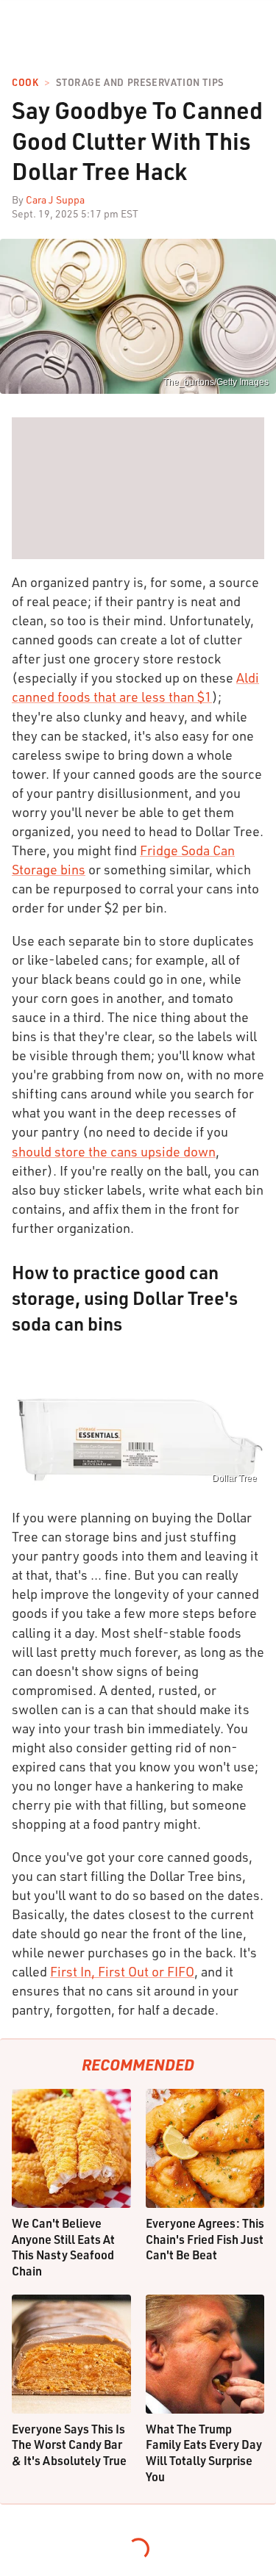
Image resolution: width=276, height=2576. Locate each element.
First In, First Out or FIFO (122, 1971)
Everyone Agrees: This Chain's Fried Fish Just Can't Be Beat (205, 2239)
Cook (25, 83)
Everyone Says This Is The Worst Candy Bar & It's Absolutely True (69, 2444)
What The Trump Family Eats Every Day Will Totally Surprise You (204, 2453)
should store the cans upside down (114, 1151)
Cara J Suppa (55, 199)
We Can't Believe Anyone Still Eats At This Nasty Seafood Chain (63, 2247)
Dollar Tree (234, 1478)
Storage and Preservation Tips (139, 83)
